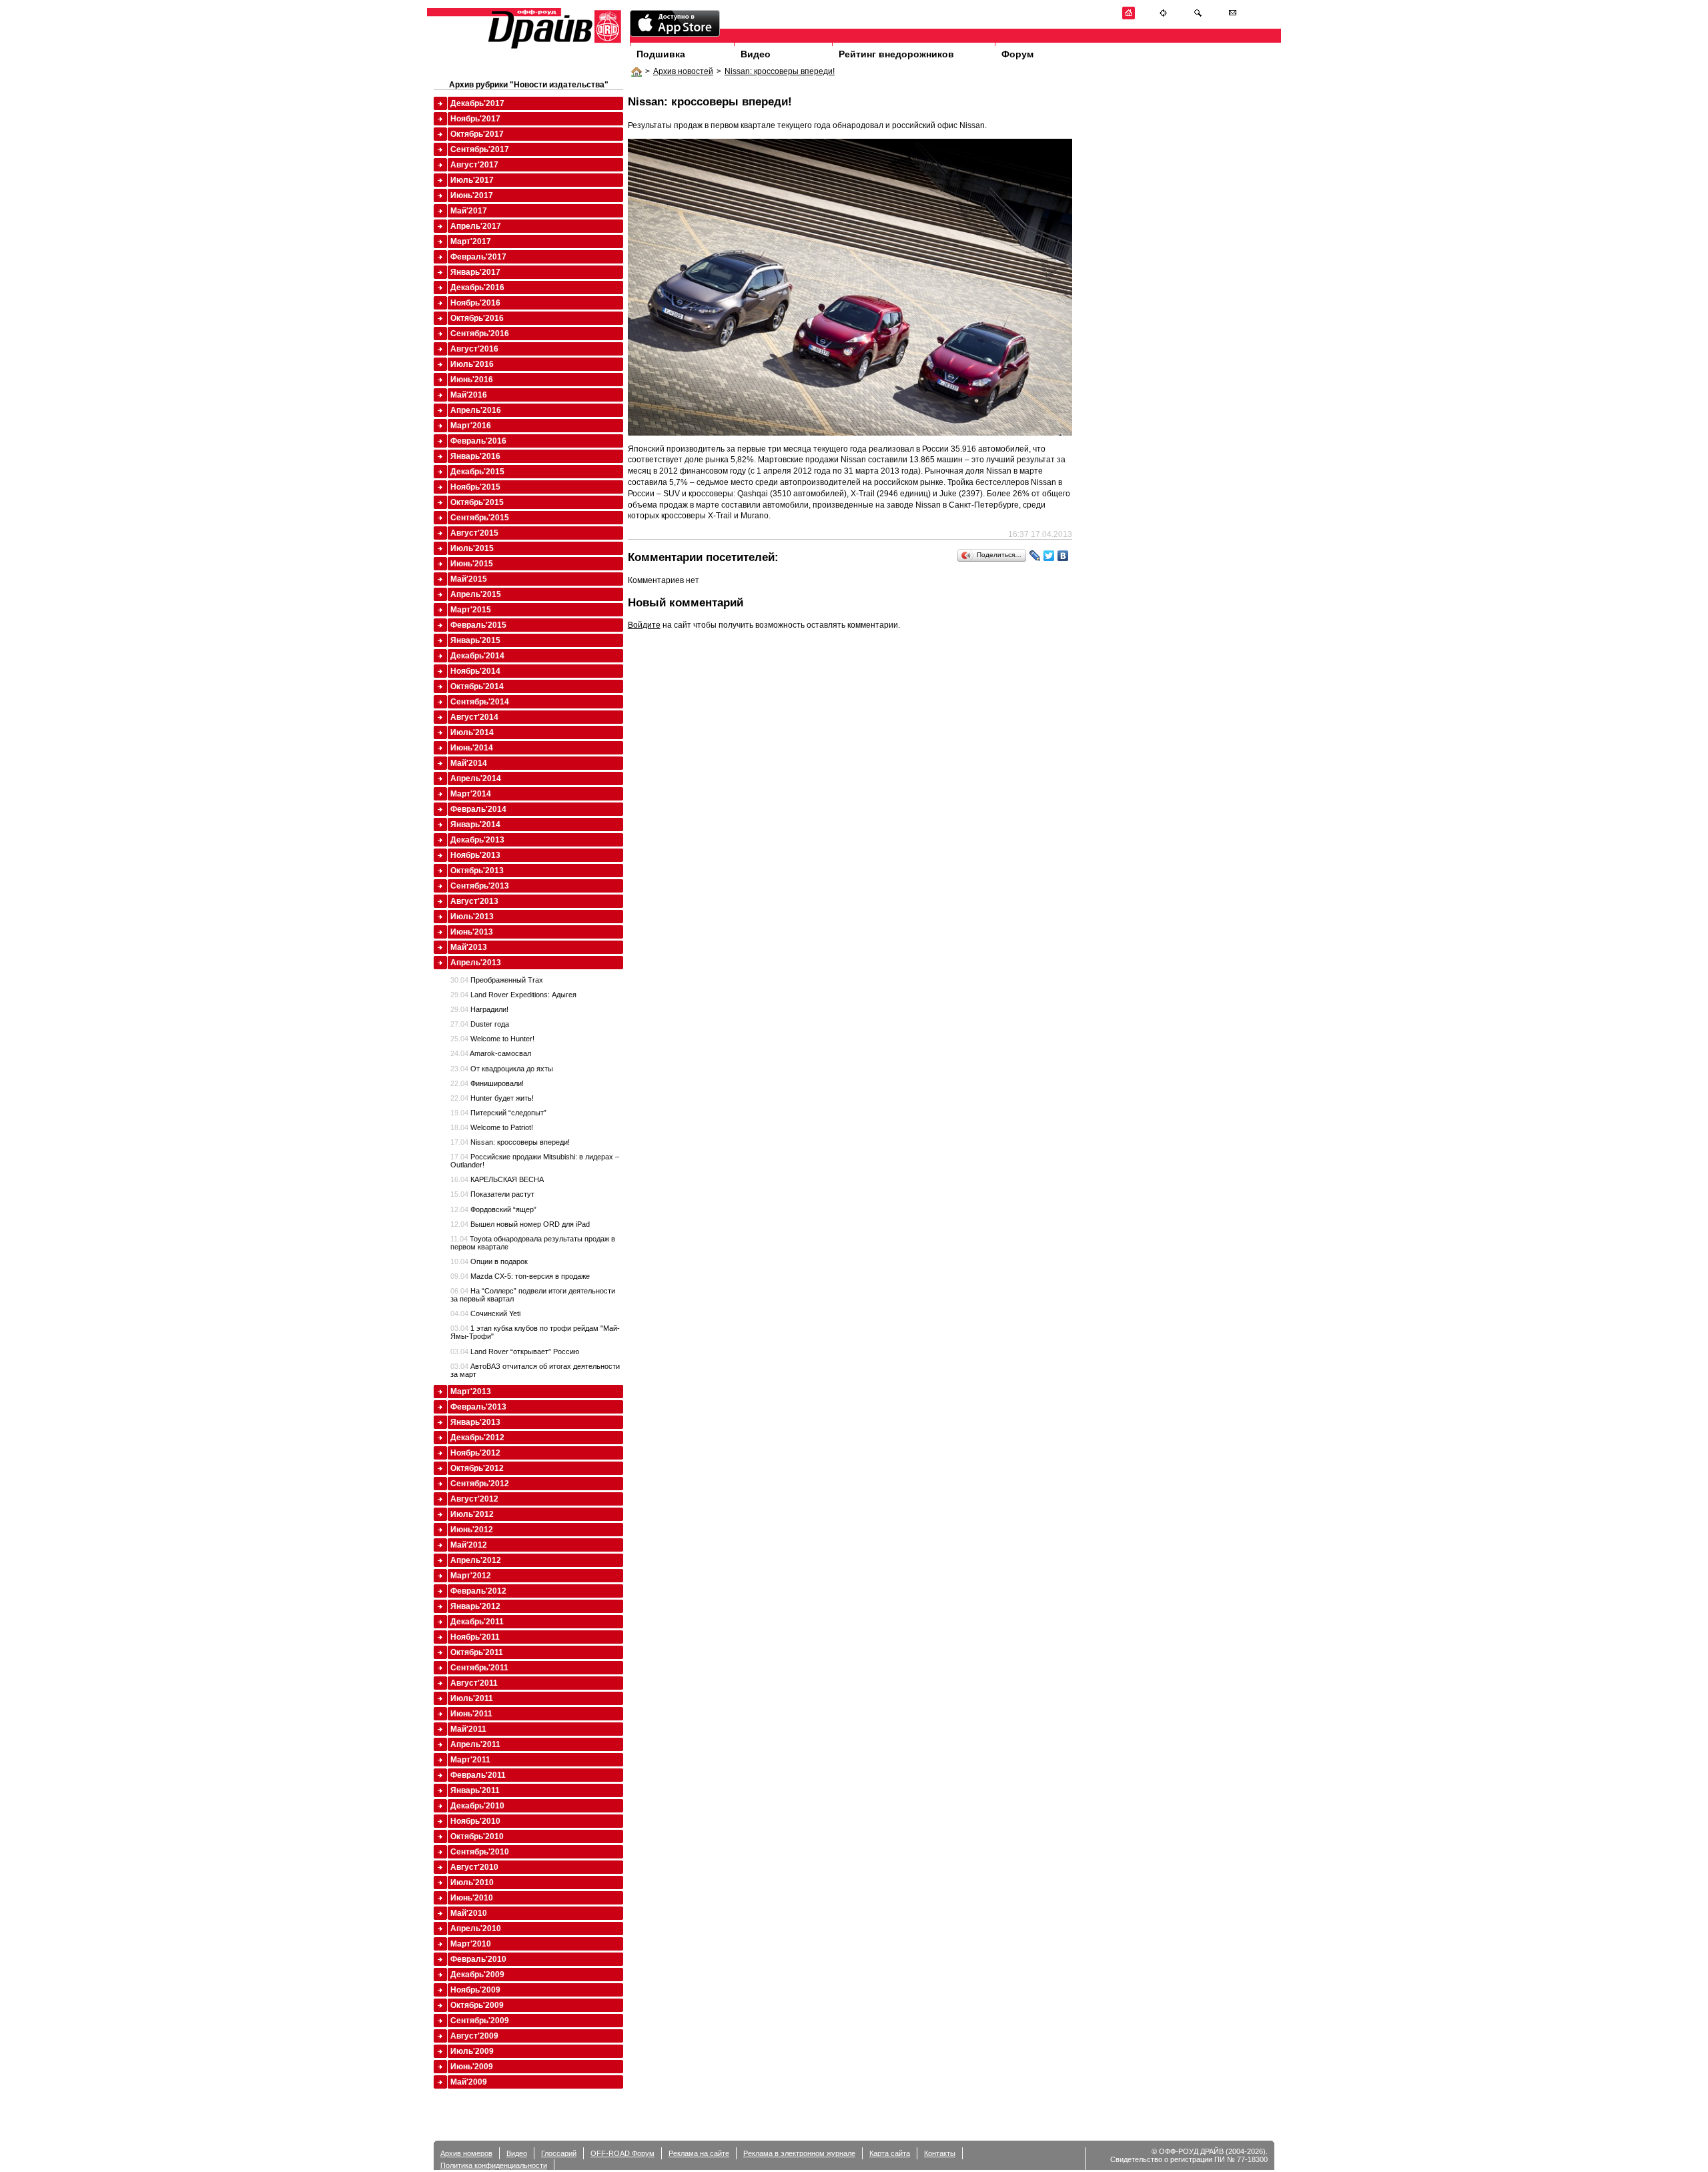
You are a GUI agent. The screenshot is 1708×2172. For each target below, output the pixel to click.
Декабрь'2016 (477, 288)
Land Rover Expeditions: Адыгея (513, 995)
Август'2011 (474, 1683)
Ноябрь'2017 (475, 119)
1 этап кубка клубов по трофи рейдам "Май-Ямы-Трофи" (535, 1332)
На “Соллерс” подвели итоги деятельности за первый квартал (533, 1295)
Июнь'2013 (472, 932)
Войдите (644, 625)
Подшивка (661, 54)
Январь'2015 (475, 640)
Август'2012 (474, 1499)
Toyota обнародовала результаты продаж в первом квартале (533, 1243)
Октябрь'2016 (477, 318)
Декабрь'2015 (477, 472)
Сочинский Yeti (485, 1313)
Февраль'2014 (478, 809)
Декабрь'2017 (477, 103)
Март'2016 (471, 426)
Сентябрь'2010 (480, 1852)
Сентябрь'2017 (480, 149)
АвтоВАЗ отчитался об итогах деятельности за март (535, 1370)
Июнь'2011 (471, 1714)
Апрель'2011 (475, 1744)
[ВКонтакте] (1063, 556)
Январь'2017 (475, 272)
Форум (1017, 54)
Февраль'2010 (478, 1959)
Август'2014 (474, 717)
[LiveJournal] (1035, 556)
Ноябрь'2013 (475, 855)
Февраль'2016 (478, 441)
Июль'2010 (472, 1882)
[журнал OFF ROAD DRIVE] (553, 48)
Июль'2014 (472, 732)
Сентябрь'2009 (480, 2021)
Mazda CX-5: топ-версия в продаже (520, 1276)
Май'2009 (469, 2082)
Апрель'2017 (476, 226)
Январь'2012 (475, 1606)
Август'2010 (474, 1867)
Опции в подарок (489, 1261)
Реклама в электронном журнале (799, 2153)
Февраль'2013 (478, 1407)
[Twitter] (1049, 556)
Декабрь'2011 (477, 1622)
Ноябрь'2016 (475, 303)
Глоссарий (559, 2153)
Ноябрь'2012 (475, 1453)
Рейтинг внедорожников (896, 54)
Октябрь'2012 (477, 1468)
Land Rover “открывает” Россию (515, 1351)
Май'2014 (469, 763)
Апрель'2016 (476, 410)
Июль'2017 (472, 180)
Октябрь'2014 (477, 686)
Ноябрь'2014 (475, 671)
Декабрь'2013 (477, 840)
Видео (756, 54)
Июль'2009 (472, 2051)
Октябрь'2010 (477, 1836)
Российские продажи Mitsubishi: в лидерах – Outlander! (535, 1161)
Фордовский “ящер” (493, 1209)
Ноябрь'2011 (475, 1637)
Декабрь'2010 (477, 1806)
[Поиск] (1198, 17)
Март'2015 (471, 610)
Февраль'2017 (478, 257)
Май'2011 (468, 1729)
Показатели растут (492, 1194)
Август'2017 (474, 165)
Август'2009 (474, 2036)
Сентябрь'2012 (480, 1484)
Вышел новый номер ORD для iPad (520, 1224)
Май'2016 (469, 395)
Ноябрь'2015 (475, 487)
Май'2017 (469, 211)
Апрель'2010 (476, 1929)
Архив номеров (466, 2153)
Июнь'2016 (472, 380)
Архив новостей (683, 71)
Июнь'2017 (472, 195)
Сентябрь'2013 (480, 886)
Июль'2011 (472, 1698)
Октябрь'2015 (477, 502)
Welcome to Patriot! (492, 1127)
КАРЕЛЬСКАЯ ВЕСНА (497, 1179)
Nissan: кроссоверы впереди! (780, 71)
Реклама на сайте (699, 2153)
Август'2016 (474, 349)
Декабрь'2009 (477, 1975)
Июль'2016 (472, 364)
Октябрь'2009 (477, 2005)
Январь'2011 (475, 1790)
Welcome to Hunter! (492, 1039)
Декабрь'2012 (477, 1438)
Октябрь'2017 (477, 134)
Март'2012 (471, 1576)
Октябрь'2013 (477, 871)
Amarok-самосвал (491, 1053)
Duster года (480, 1024)
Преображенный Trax (497, 980)
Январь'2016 (475, 456)
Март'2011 (470, 1760)
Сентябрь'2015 (480, 518)
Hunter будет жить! (492, 1098)
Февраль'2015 (478, 625)
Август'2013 (474, 901)
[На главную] (1129, 17)
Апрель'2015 (476, 594)
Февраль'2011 (478, 1775)
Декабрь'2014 (477, 656)
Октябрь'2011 (477, 1652)
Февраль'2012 (478, 1591)
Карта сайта (890, 2153)
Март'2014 (471, 794)
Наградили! (479, 1009)
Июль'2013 (472, 917)
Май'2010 (469, 1913)
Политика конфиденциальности (494, 2165)
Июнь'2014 (472, 748)
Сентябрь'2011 (479, 1668)
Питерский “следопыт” (498, 1113)
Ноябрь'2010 (475, 1821)
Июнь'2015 (472, 564)
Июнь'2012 (472, 1530)
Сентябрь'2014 (480, 702)
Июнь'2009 (472, 2067)
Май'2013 (469, 947)
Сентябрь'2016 (480, 334)
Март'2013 (471, 1392)
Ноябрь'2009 (475, 1990)
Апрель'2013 (476, 963)
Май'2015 (469, 579)
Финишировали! (487, 1083)
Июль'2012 (472, 1514)
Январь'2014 (475, 825)
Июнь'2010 (472, 1898)
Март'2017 (471, 241)
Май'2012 (469, 1545)
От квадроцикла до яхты (502, 1069)
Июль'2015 (472, 548)
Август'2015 (474, 533)
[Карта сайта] (1163, 17)
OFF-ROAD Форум (622, 2153)
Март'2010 (471, 1944)
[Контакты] (1233, 17)
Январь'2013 (475, 1422)
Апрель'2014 (476, 778)
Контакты (940, 2153)
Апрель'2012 (476, 1560)
